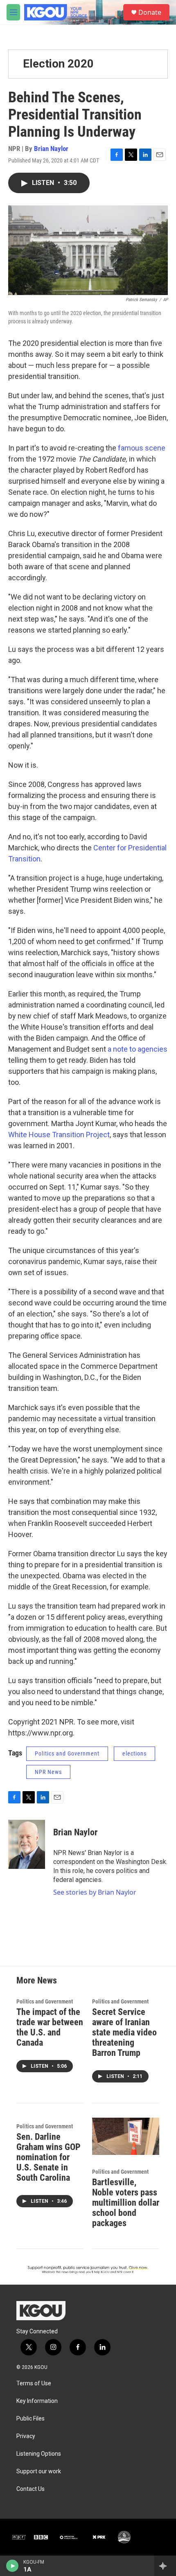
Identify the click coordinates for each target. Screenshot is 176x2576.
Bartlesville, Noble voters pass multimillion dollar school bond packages (126, 2203)
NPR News (48, 1772)
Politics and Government (67, 1753)
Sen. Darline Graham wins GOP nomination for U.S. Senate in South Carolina (49, 2157)
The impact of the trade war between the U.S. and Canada (50, 2027)
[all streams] (165, 2566)
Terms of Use (34, 2383)
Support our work (39, 2471)
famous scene (142, 448)
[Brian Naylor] (27, 1844)
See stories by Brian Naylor (95, 1892)
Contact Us (30, 2489)
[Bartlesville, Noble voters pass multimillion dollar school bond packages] (126, 2137)
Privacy (26, 2436)
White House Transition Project (59, 1135)
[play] (12, 2566)
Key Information (37, 2401)
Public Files (30, 2419)
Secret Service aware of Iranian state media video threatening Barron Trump (124, 2032)
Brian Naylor (51, 149)
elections (134, 1753)
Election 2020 (58, 64)
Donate (150, 12)
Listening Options (39, 2454)
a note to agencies (138, 1049)
